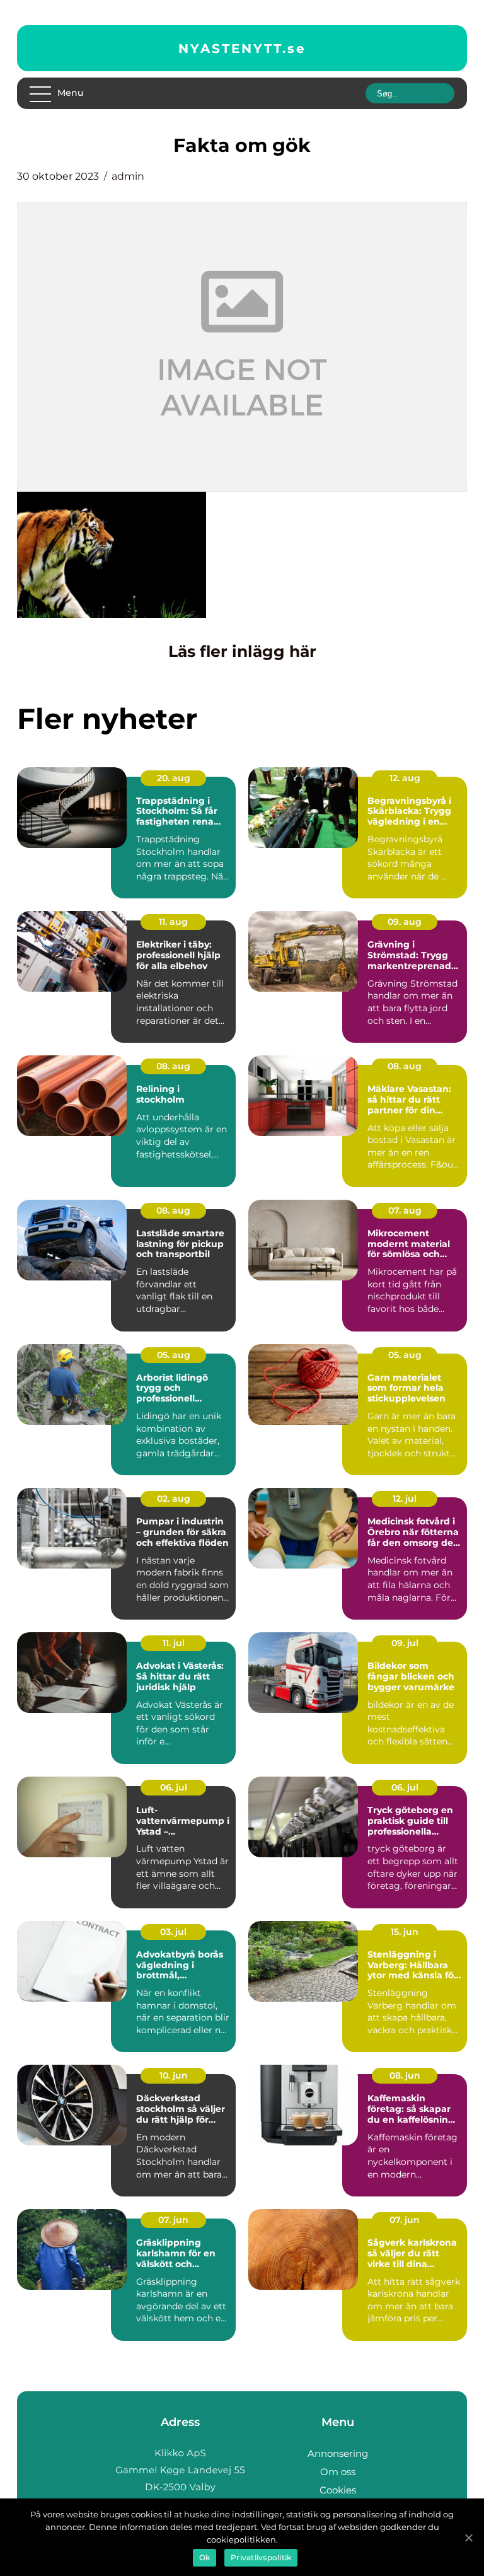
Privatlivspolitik (261, 2557)
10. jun (174, 2075)
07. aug (405, 1210)
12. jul (405, 1499)
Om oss (338, 2472)
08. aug (173, 1066)
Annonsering (338, 2453)
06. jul (174, 1787)
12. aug (405, 778)
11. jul (174, 1643)
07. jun (173, 2220)
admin (128, 176)
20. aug (174, 778)
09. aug (405, 922)
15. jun (405, 1932)
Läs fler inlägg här (242, 651)
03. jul (173, 1932)
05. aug (174, 1355)
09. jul (405, 1643)
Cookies (338, 2490)
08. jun (405, 2075)
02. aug (174, 1499)
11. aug (173, 922)
